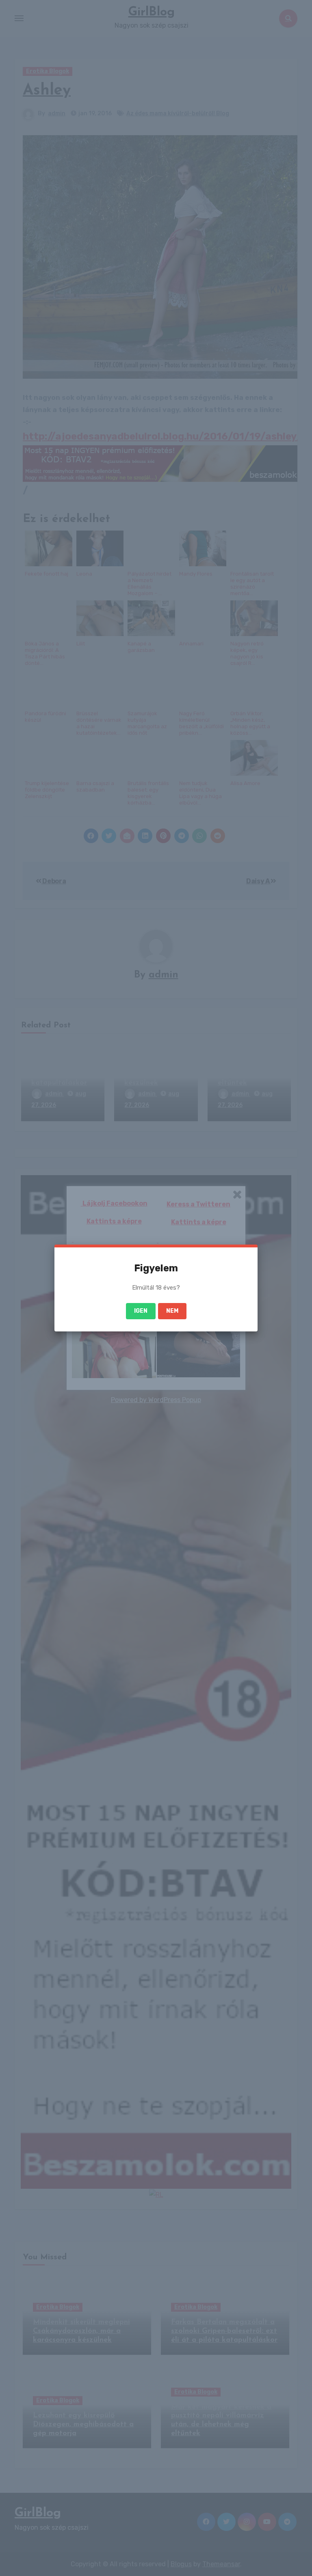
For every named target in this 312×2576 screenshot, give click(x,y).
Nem (172, 1311)
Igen (141, 1311)
